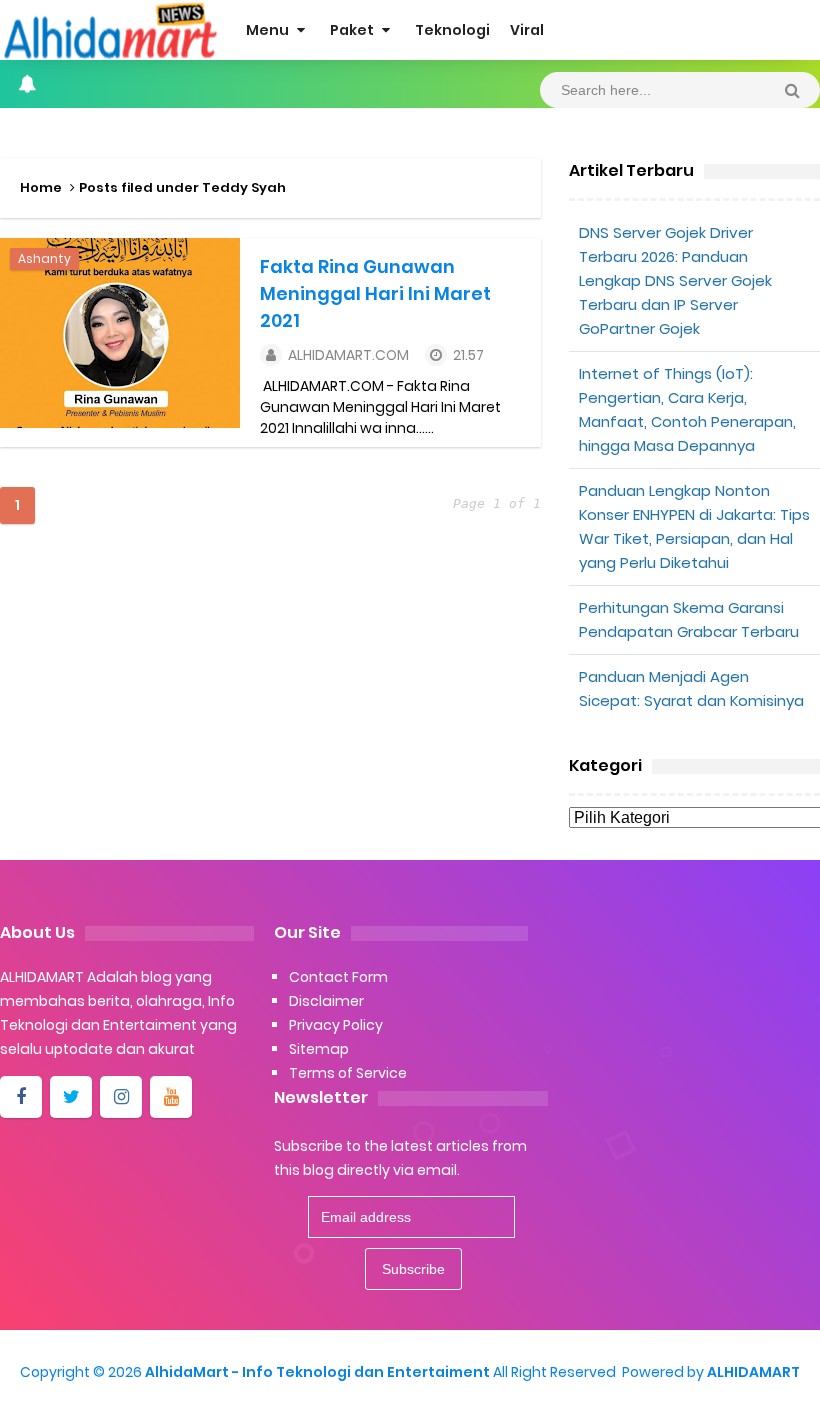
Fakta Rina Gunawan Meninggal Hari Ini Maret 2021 (375, 293)
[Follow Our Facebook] (21, 1097)
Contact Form (338, 977)
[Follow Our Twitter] (71, 1097)
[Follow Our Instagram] (121, 1097)
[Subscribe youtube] (171, 1097)
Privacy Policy (336, 1025)
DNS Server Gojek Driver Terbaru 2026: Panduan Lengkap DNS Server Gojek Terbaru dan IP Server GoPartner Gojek (675, 280)
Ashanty (44, 258)
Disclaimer (326, 1001)
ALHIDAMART (753, 1372)
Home (41, 187)
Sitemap (319, 1049)
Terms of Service (348, 1073)
